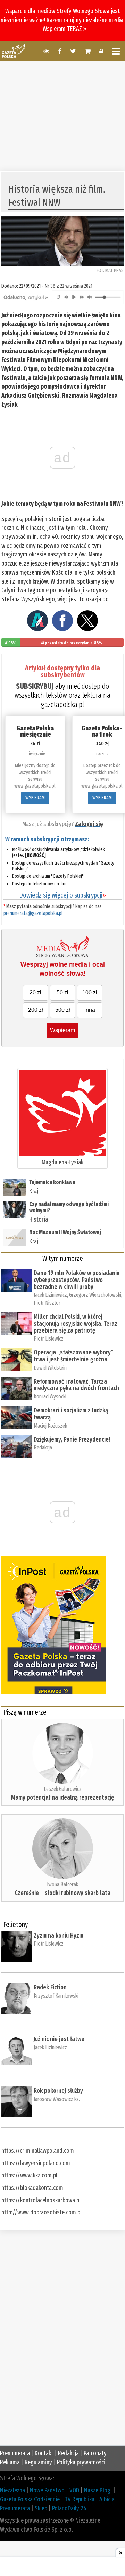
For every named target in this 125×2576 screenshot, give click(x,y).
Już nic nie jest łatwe (59, 2039)
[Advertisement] (62, 115)
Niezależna (12, 2490)
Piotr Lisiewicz (49, 1339)
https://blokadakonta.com (32, 2188)
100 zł (90, 992)
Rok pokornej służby (58, 2091)
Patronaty (95, 2453)
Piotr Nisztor (47, 1303)
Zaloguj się (89, 824)
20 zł (35, 992)
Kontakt (44, 2453)
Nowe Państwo (47, 2490)
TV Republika (80, 2499)
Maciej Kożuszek (50, 1426)
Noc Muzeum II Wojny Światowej (65, 1232)
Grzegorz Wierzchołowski (95, 1295)
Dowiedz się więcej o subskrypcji (62, 895)
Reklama (10, 2462)
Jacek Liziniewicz (50, 1295)
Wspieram (62, 1030)
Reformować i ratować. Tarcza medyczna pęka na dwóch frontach (76, 1385)
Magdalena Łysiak (62, 1162)
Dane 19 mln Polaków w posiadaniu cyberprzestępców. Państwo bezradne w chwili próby (77, 1280)
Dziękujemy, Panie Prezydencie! (72, 1439)
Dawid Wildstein (50, 1368)
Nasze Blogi (98, 2490)
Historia (39, 1219)
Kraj (34, 1191)
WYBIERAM (35, 798)
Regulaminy (38, 2462)
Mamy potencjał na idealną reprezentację (62, 1797)
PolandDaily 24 (69, 2508)
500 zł (63, 1010)
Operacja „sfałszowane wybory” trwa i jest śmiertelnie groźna (74, 1356)
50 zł (62, 992)
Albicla (107, 2499)
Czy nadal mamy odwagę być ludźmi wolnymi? (69, 1207)
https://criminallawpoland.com (38, 2151)
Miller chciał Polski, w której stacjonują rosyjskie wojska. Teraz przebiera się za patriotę (76, 1324)
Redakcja (43, 1448)
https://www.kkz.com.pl (29, 2175)
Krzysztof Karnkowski (56, 1996)
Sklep (41, 2508)
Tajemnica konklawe (52, 1182)
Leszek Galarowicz (63, 1789)
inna (90, 1010)
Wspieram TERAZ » (64, 29)
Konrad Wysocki (50, 1397)
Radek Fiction (50, 1987)
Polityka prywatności (81, 2462)
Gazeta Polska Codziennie (30, 2499)
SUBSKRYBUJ (35, 686)
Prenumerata (15, 2453)
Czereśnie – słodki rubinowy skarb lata (62, 1893)
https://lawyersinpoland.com (36, 2163)
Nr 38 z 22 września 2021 (69, 286)
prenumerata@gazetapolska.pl (33, 913)
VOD (74, 2490)
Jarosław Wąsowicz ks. (57, 2099)
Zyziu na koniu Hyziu (59, 1936)
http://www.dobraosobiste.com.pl (41, 2212)
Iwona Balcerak (62, 1884)
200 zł (36, 1010)
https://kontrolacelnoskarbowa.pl (41, 2200)
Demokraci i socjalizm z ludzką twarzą (71, 1414)
